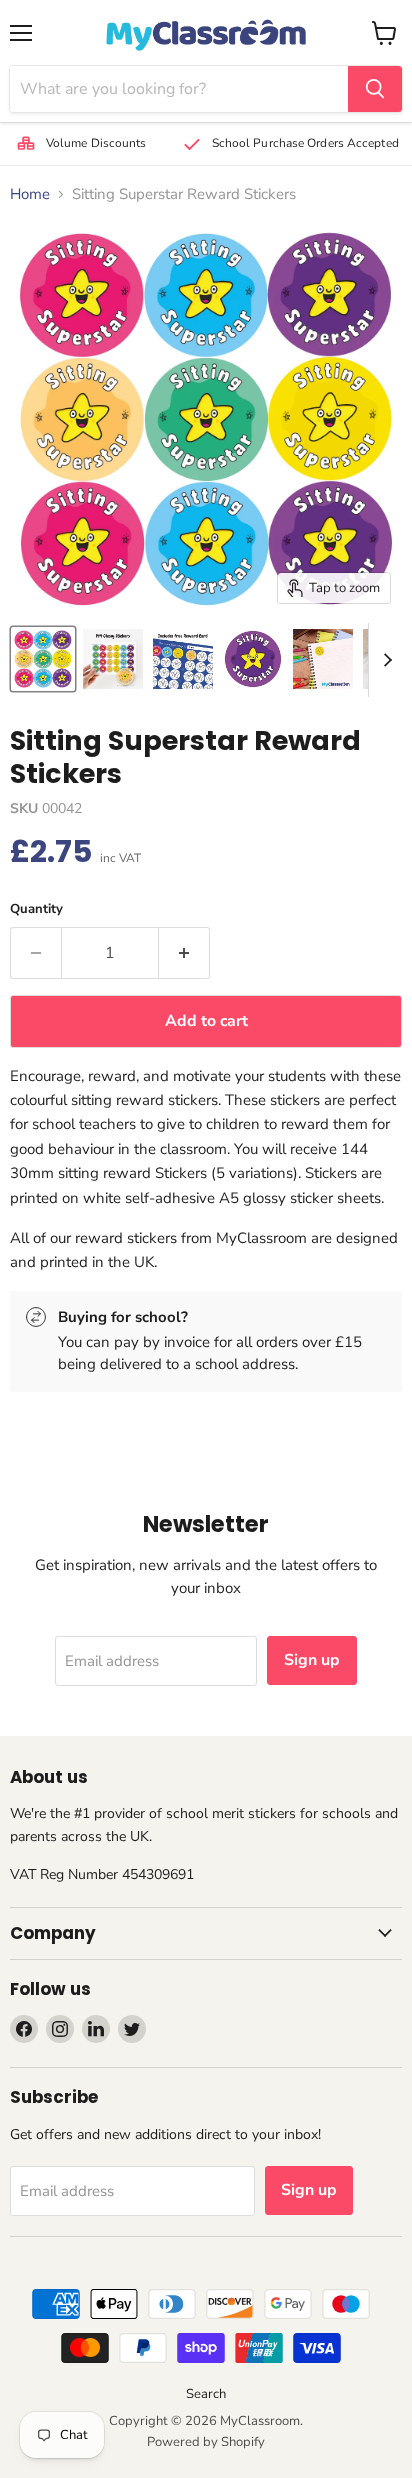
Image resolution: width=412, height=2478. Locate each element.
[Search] (375, 89)
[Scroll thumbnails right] (384, 660)
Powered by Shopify (206, 2442)
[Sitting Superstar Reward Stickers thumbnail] (43, 659)
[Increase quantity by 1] (184, 953)
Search (206, 2394)
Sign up (312, 1660)
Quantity (36, 909)
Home (30, 194)
